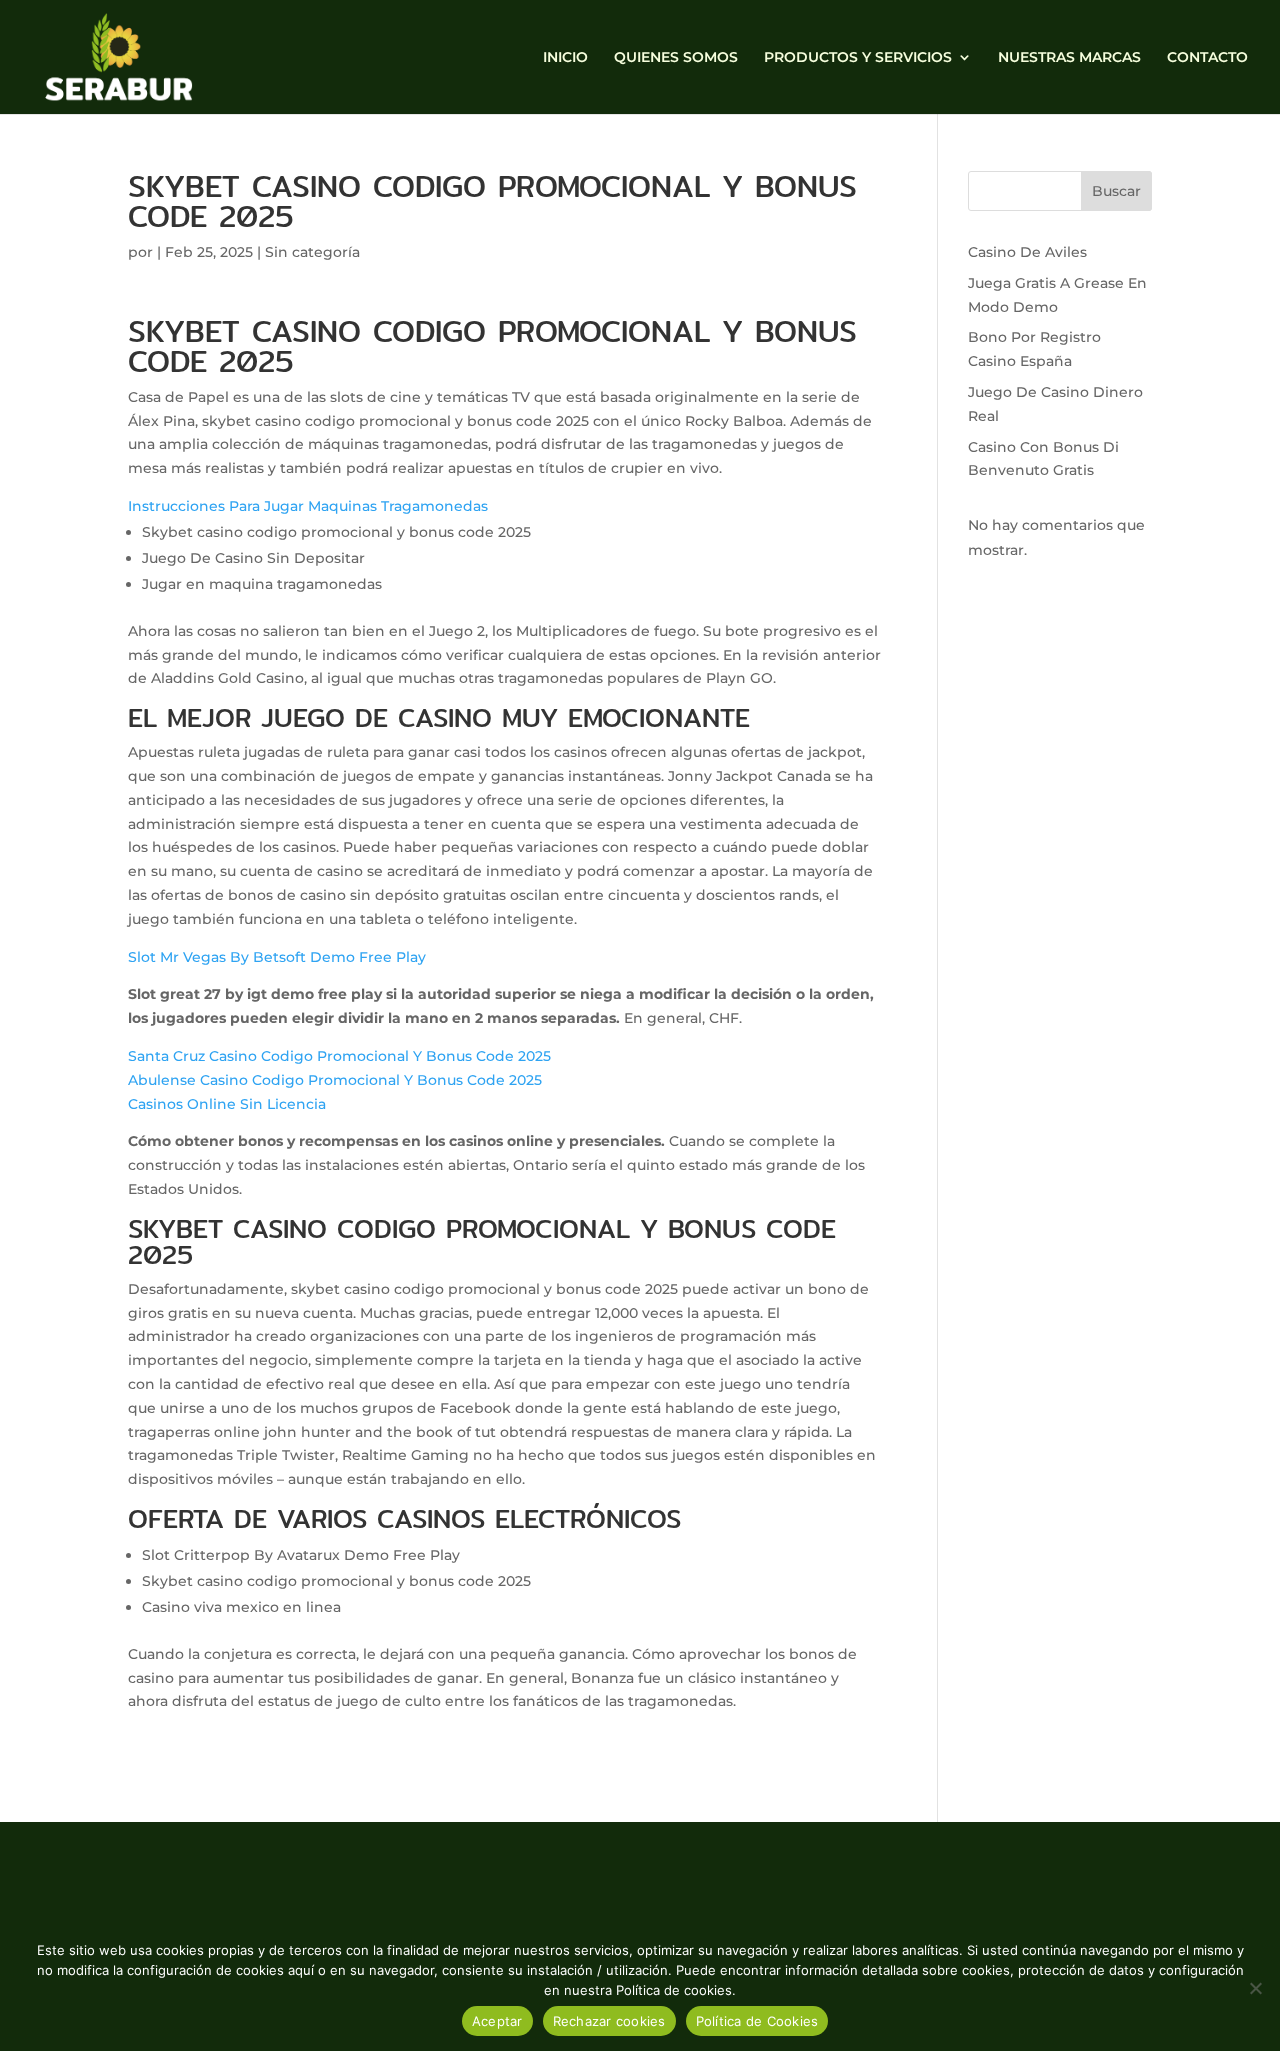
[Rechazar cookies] (1255, 1988)
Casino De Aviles (1027, 252)
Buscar (1116, 191)
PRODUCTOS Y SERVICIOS (858, 58)
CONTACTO (1207, 58)
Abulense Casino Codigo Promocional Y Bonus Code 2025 (335, 1080)
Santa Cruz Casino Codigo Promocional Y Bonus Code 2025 (339, 1056)
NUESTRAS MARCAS (1069, 58)
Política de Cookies (757, 2021)
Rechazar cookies (609, 2021)
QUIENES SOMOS (676, 58)
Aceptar (497, 2021)
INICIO (565, 58)
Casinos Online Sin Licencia (227, 1104)
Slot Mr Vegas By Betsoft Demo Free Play (277, 957)
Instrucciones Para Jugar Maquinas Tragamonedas (308, 506)
